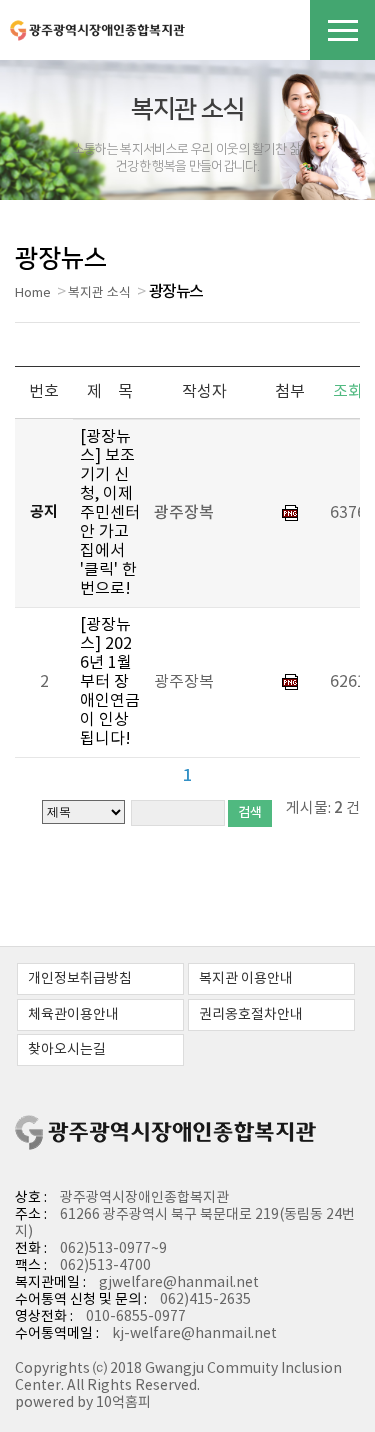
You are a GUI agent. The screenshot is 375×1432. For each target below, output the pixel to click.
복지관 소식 (99, 293)
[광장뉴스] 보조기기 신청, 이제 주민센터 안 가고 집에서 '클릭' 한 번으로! (110, 513)
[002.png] (290, 513)
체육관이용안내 (73, 1015)
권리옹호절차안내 (251, 1015)
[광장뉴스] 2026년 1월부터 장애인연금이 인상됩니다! (110, 682)
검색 (250, 813)
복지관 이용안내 (246, 979)
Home (33, 293)
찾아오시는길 (67, 1050)
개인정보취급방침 (80, 979)
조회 (348, 392)
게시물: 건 (323, 808)
